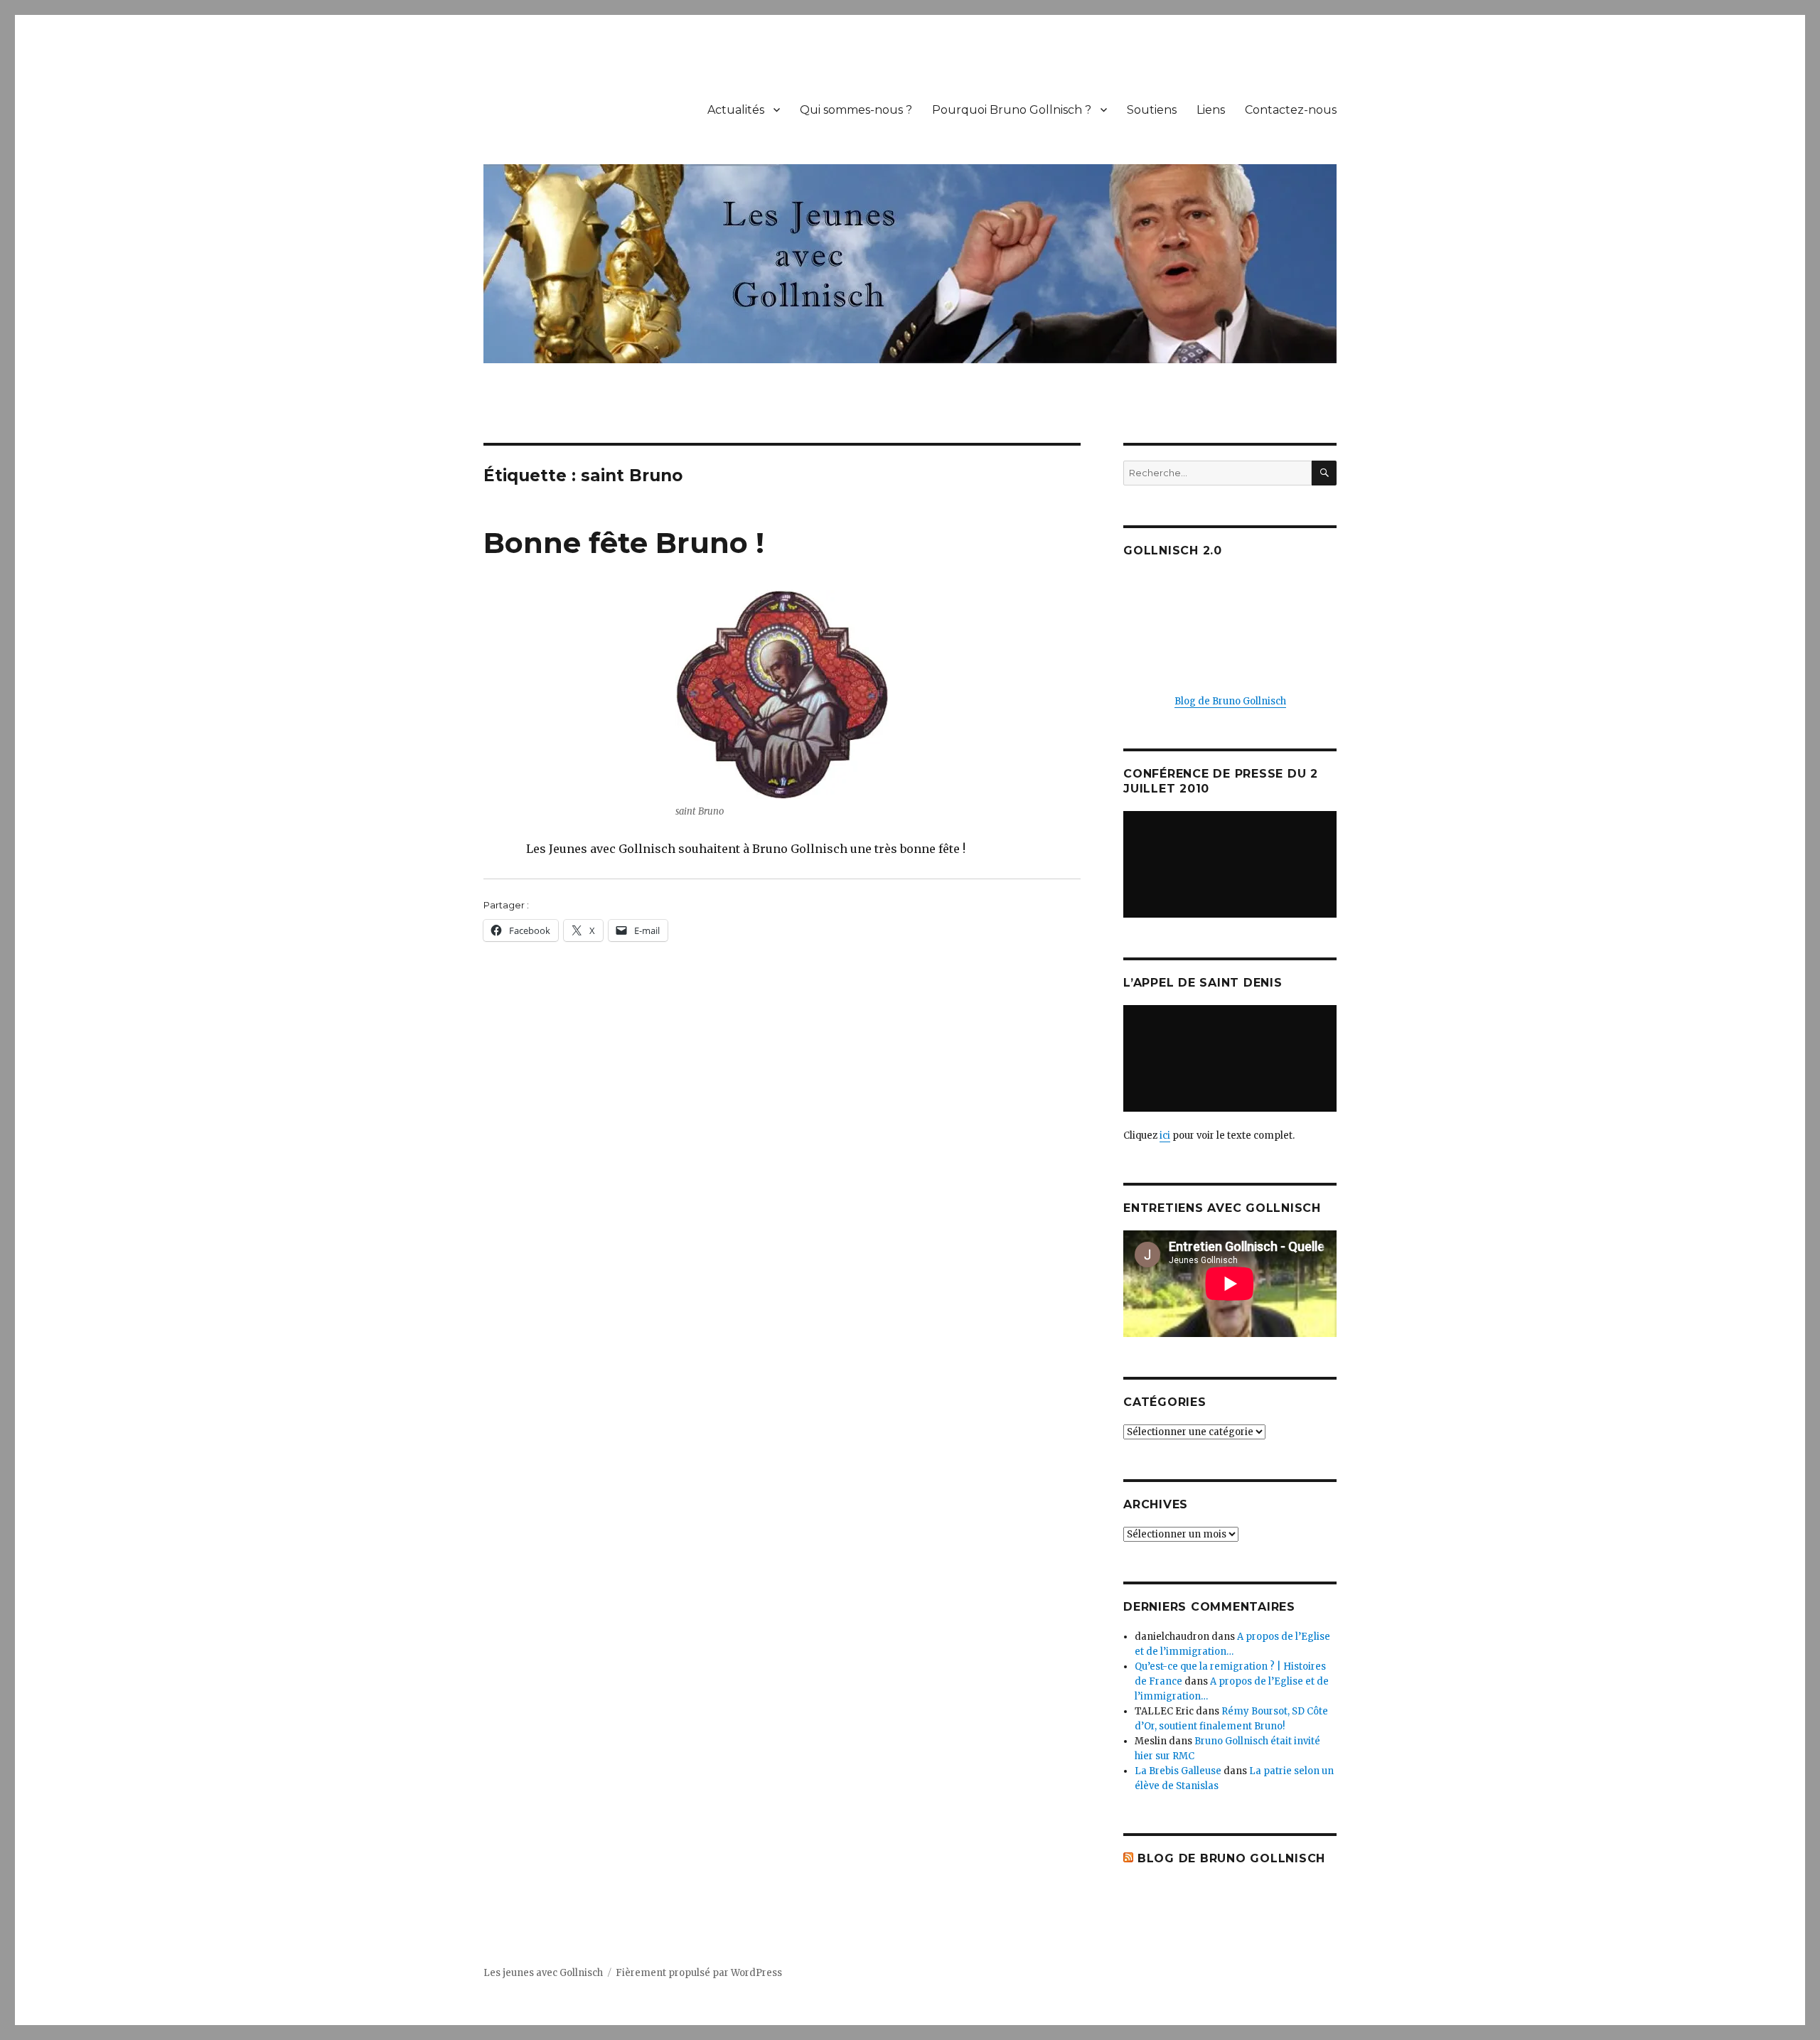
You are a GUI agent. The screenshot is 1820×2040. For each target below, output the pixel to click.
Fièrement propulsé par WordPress (699, 1973)
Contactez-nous (1291, 110)
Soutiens (1152, 110)
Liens (1211, 110)
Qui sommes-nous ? (856, 110)
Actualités (736, 110)
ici (1165, 1136)
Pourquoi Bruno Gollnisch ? (1012, 110)
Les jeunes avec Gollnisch (543, 1973)
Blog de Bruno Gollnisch (1230, 701)
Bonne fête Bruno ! (624, 543)
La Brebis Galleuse (1178, 1771)
